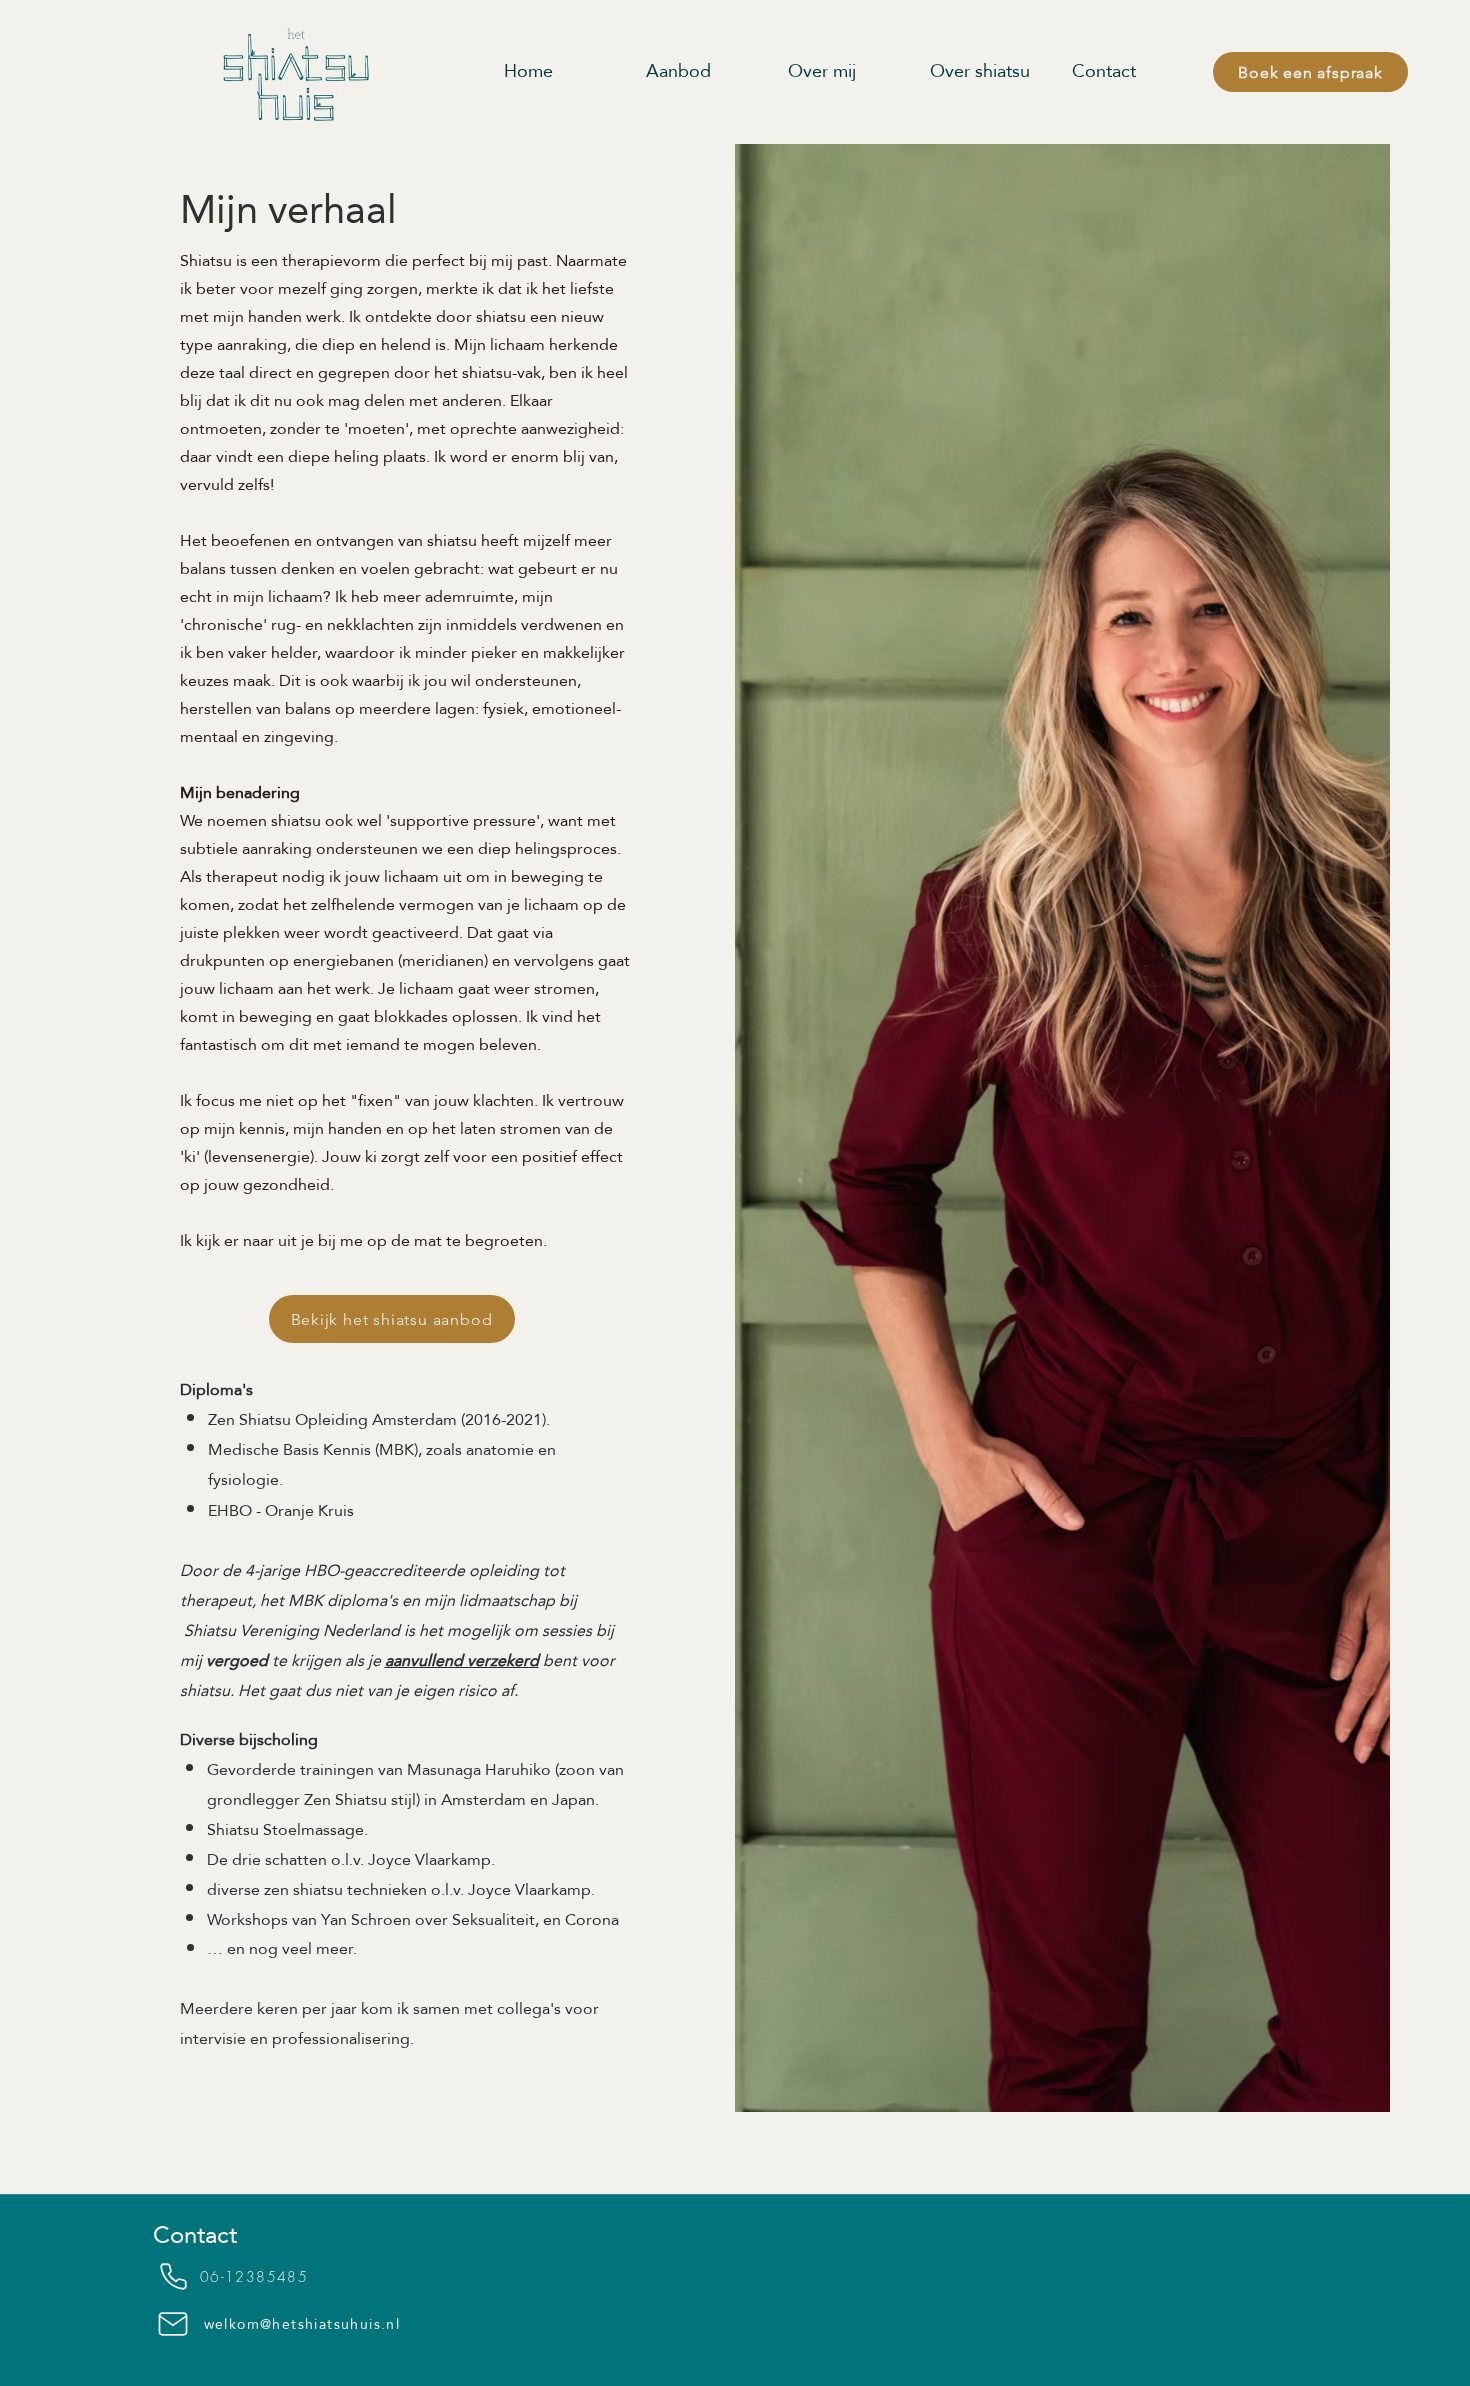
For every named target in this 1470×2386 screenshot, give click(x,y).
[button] (991, 71)
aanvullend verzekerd (462, 1660)
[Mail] (173, 2324)
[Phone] (173, 2277)
